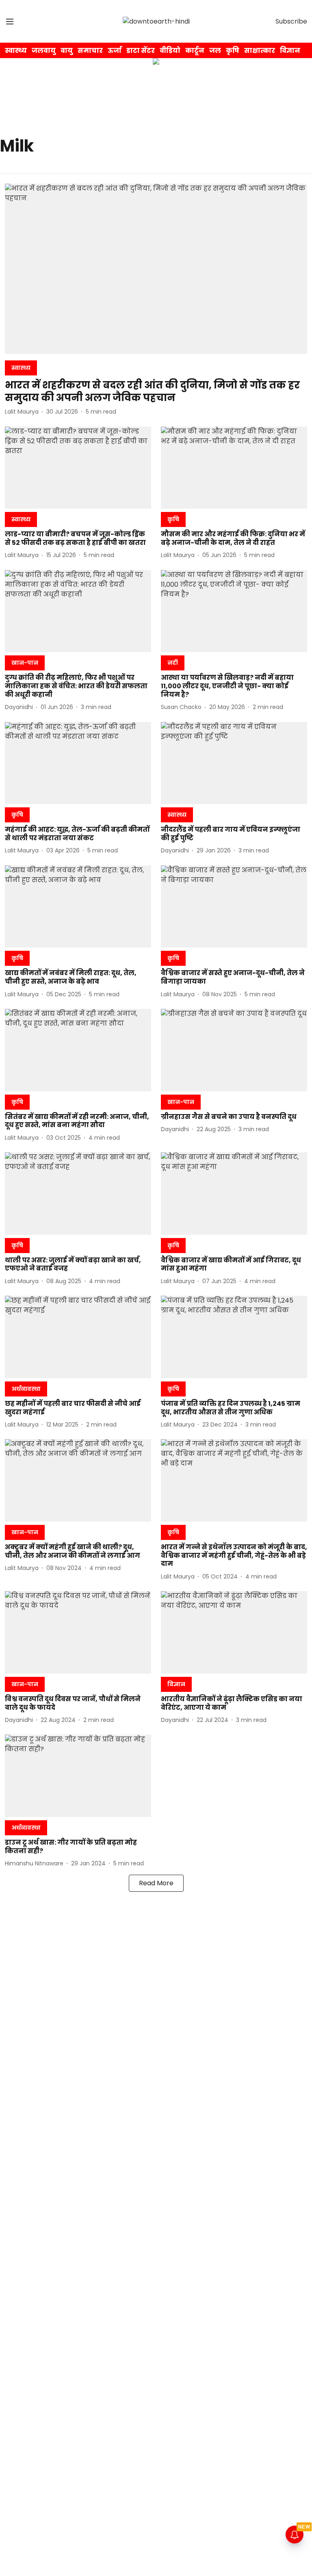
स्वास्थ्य (16, 51)
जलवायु (44, 51)
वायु (67, 51)
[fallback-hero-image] (156, 269)
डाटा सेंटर (141, 51)
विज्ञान (290, 51)
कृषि (233, 51)
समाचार (90, 51)
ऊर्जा (115, 51)
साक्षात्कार (260, 51)
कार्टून (195, 51)
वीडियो (170, 51)
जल (215, 51)
